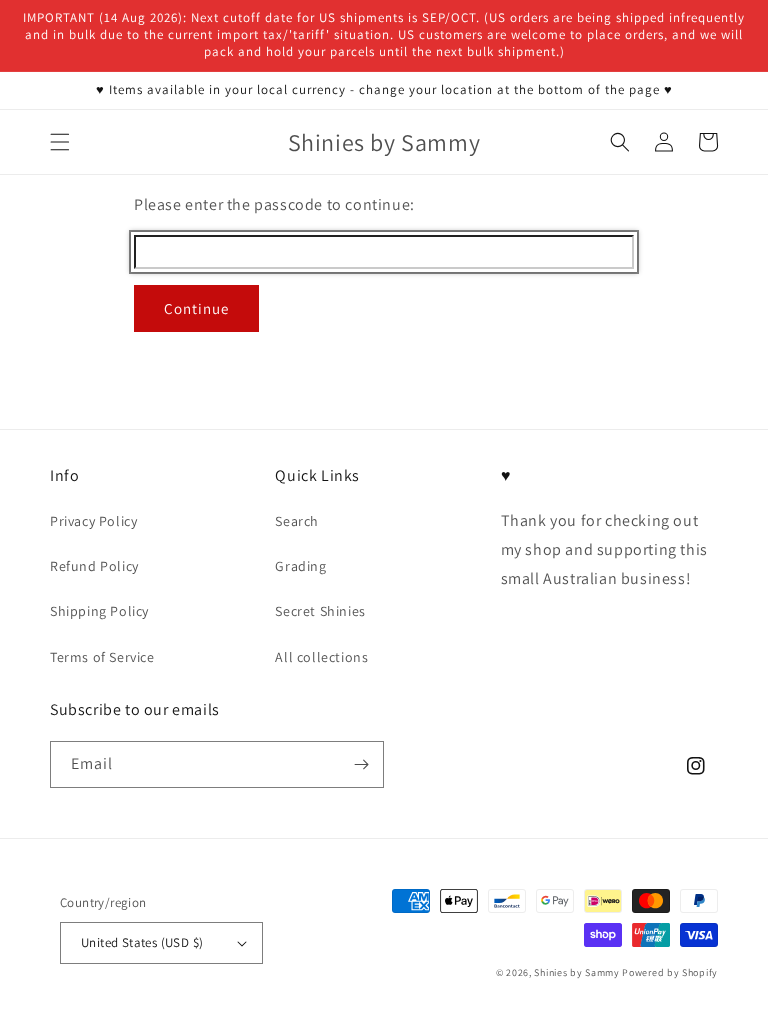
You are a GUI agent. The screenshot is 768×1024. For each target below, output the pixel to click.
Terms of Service (102, 657)
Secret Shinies (320, 611)
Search (297, 521)
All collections (321, 657)
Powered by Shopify (670, 972)
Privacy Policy (93, 521)
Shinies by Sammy (576, 972)
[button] (60, 142)
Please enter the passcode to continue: (274, 204)
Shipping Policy (99, 611)
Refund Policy (94, 566)
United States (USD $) (142, 942)
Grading (300, 566)
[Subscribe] (361, 764)
